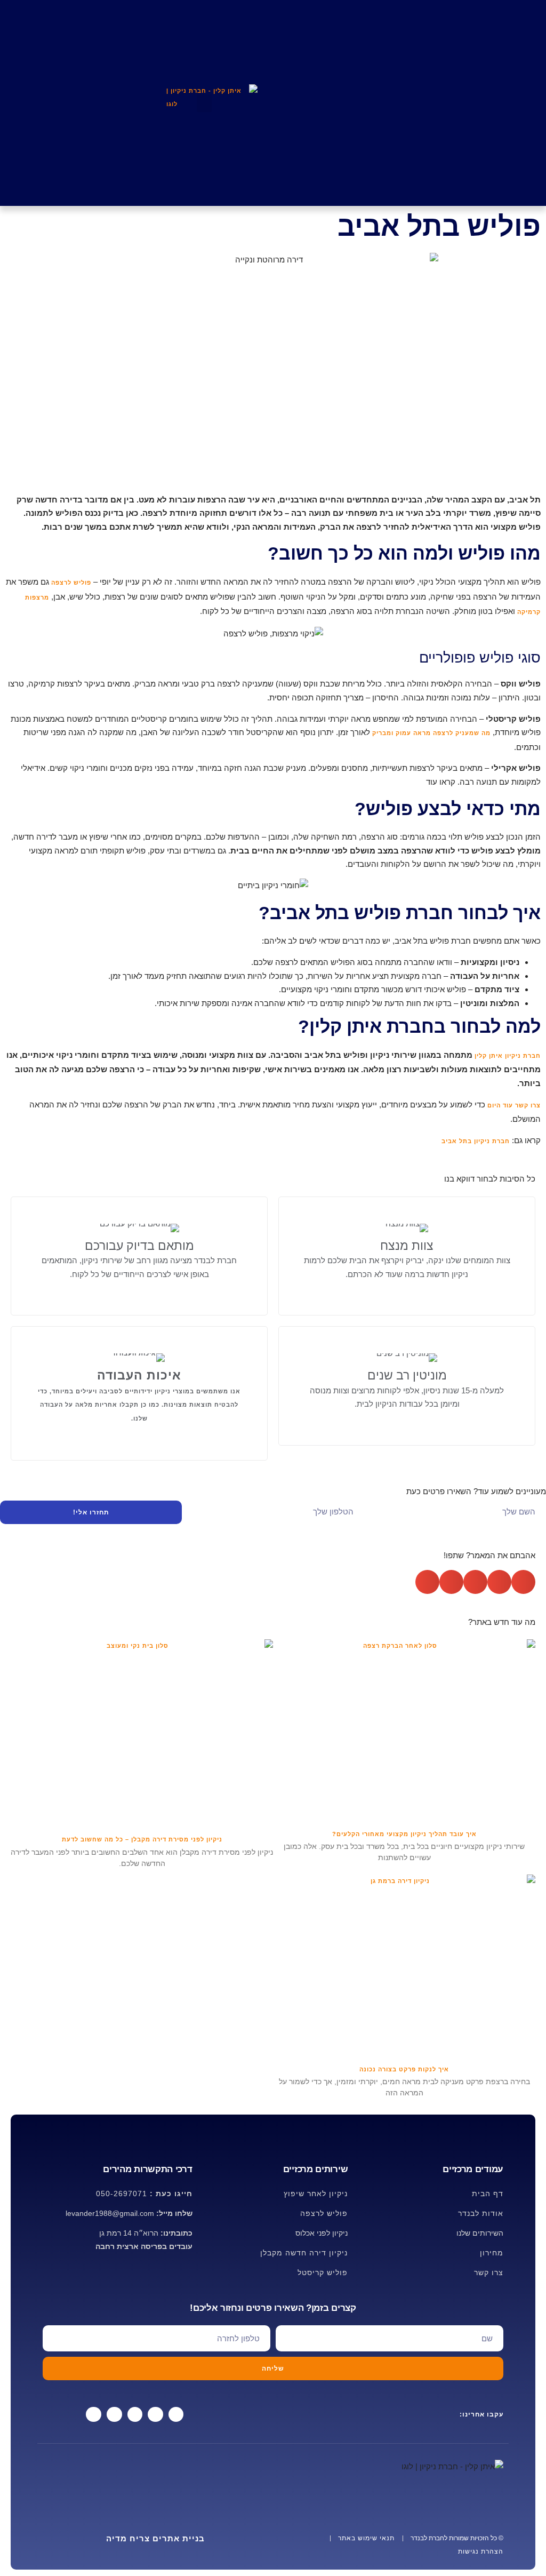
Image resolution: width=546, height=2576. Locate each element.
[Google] (135, 2415)
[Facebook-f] (176, 2415)
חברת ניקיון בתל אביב (476, 1141)
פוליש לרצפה (71, 583)
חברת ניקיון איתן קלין (508, 1056)
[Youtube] (114, 2415)
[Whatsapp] (155, 2415)
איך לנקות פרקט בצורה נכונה (404, 2069)
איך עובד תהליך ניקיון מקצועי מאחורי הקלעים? (404, 1834)
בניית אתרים (155, 2538)
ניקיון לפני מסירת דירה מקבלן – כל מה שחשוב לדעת (142, 1839)
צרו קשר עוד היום (513, 1105)
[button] (204, 103)
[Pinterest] (94, 2415)
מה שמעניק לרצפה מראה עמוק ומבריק (431, 733)
